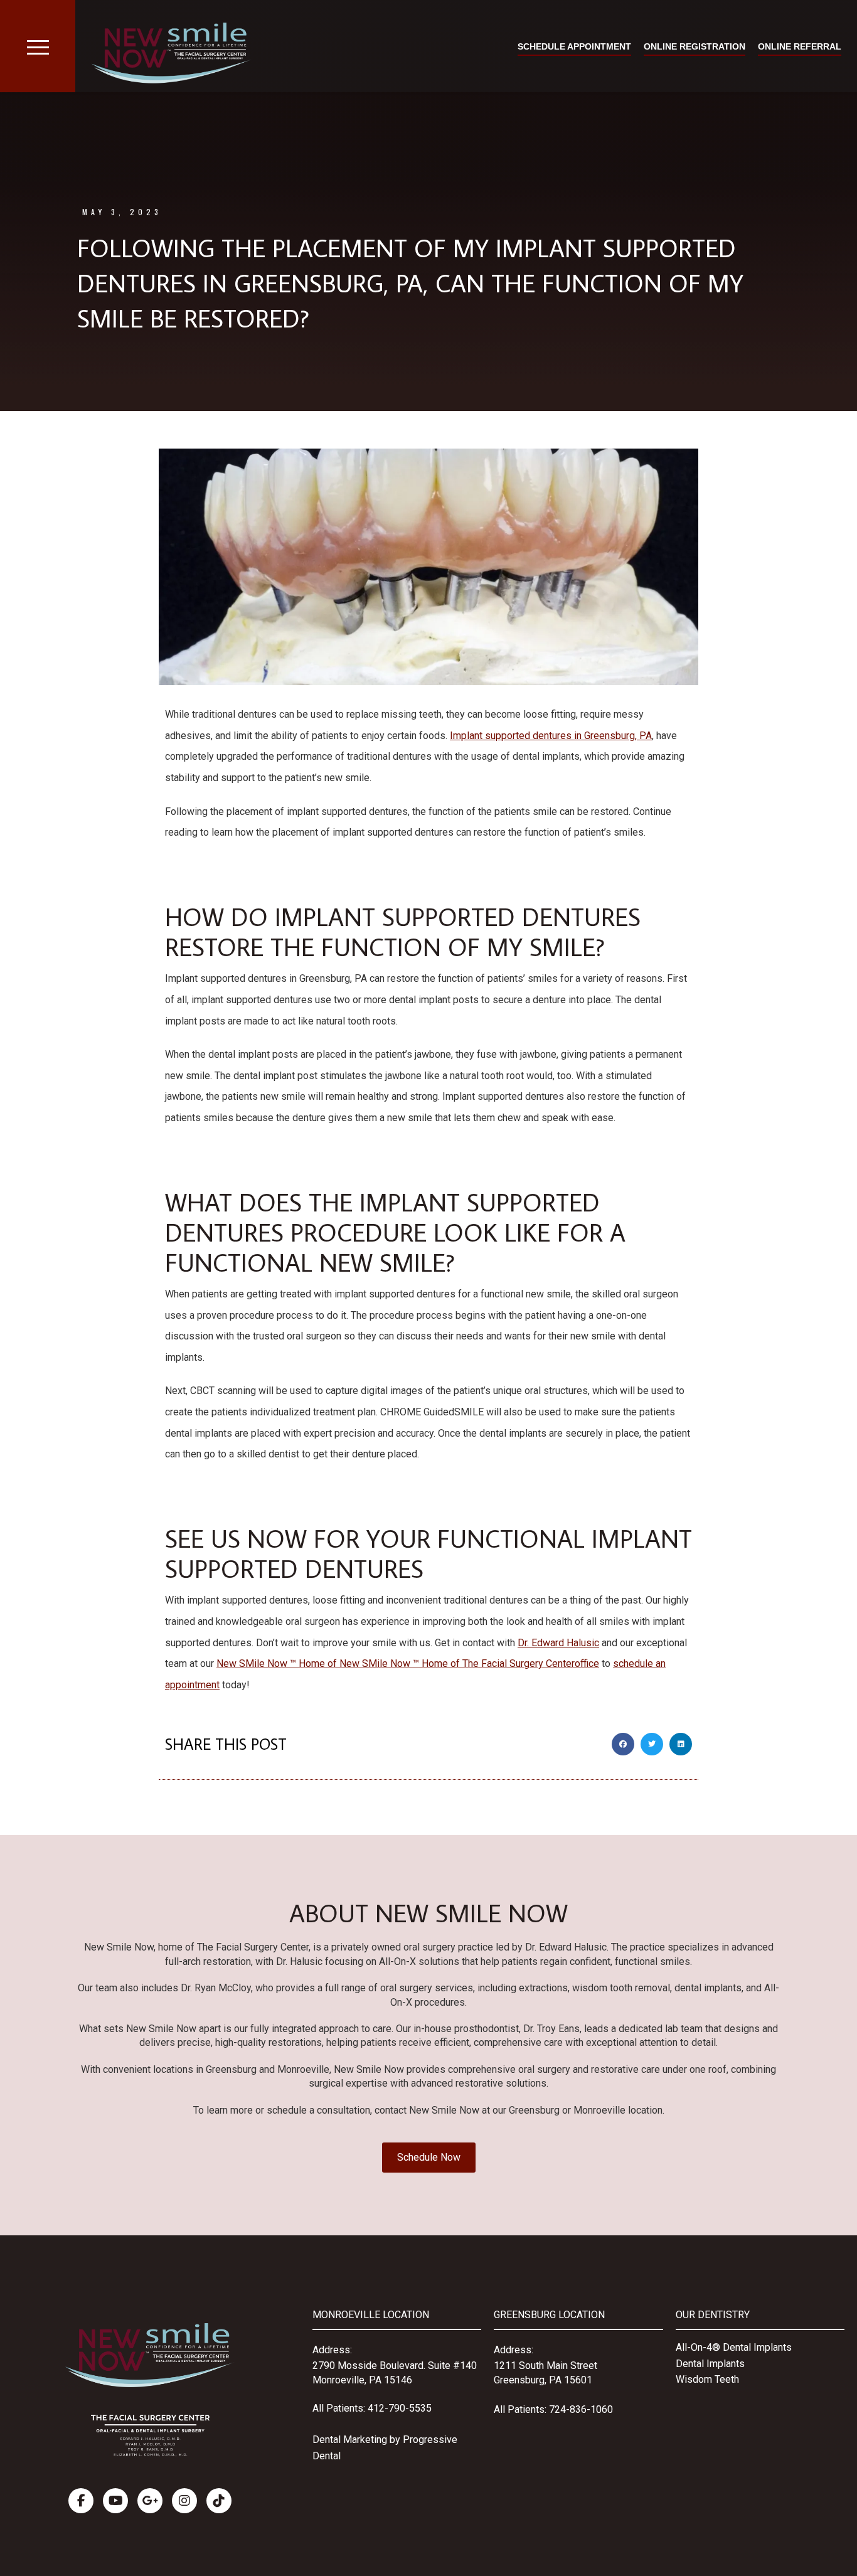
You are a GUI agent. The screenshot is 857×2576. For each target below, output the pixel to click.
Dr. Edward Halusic (558, 1643)
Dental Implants (710, 2364)
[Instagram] (184, 2501)
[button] (623, 1744)
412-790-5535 (400, 2408)
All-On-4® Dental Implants (734, 2347)
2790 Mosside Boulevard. (370, 2366)
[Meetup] (219, 2501)
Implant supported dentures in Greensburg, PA (551, 736)
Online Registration (695, 46)
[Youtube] (115, 2501)
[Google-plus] (150, 2501)
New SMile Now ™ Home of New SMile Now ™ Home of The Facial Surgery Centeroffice (408, 1663)
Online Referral (800, 46)
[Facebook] (81, 2501)
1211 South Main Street (546, 2366)
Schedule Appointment (574, 46)
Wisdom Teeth (707, 2379)
